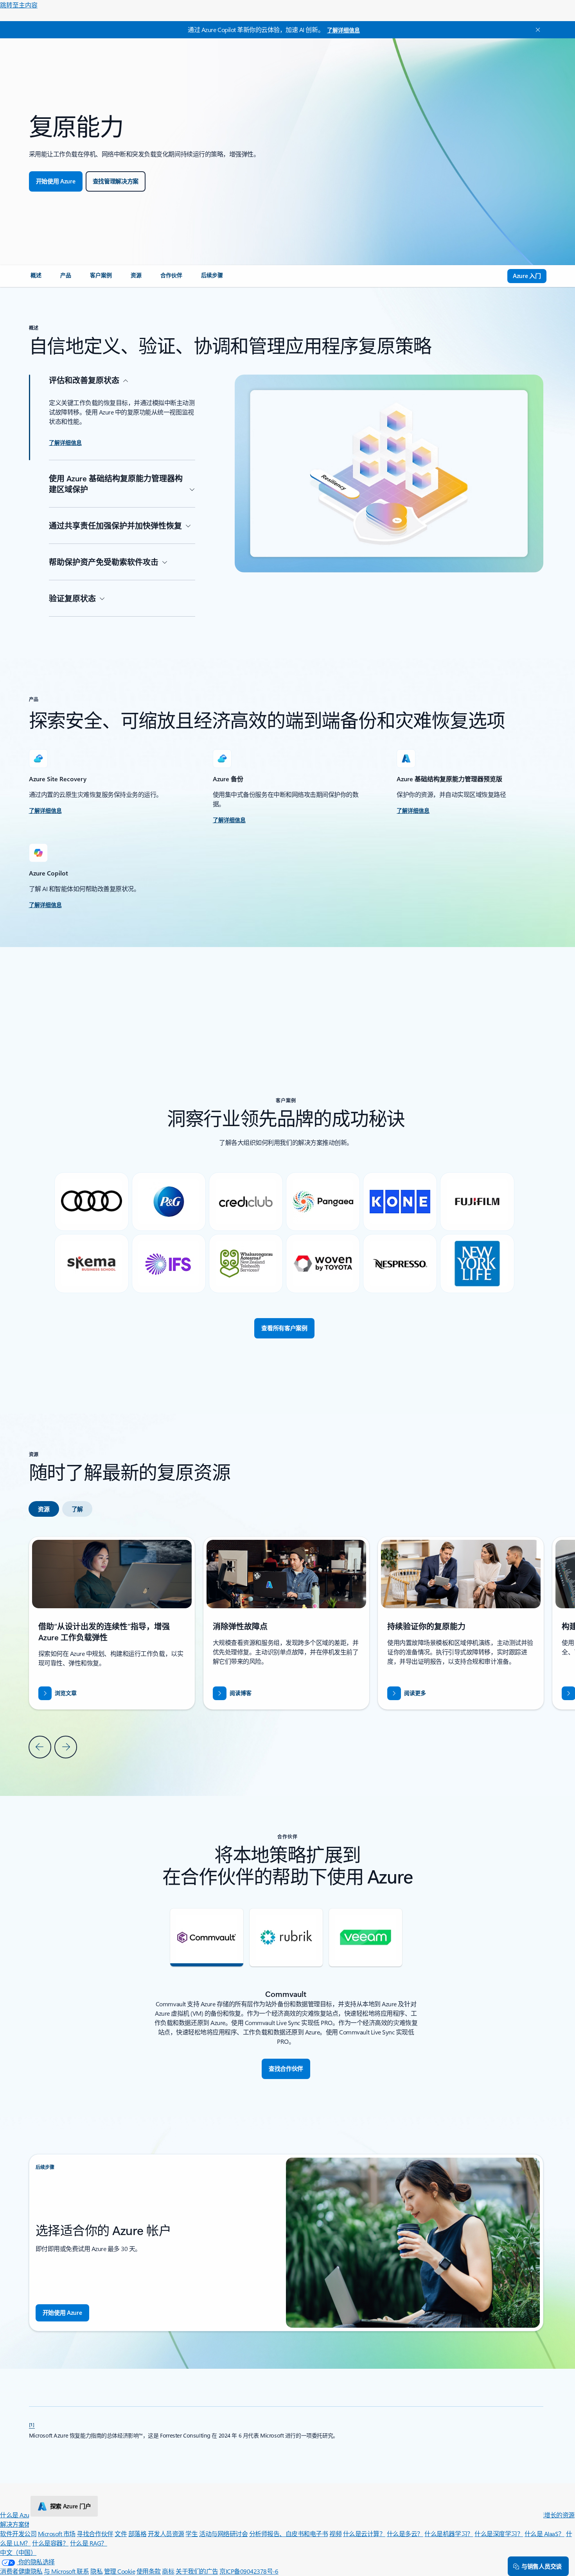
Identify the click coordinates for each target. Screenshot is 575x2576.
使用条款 (149, 2571)
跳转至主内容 (19, 5)
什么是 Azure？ (20, 2515)
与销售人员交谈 (542, 2566)
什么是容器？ (50, 2543)
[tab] (44, 1509)
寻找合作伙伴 (95, 2534)
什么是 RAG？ (89, 2543)
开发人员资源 (166, 2534)
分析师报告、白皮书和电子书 (289, 2534)
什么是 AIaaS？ (544, 2534)
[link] (36, 278)
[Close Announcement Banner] (536, 30)
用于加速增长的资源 (547, 2515)
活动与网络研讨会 (223, 2534)
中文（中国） (18, 2552)
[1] (32, 2424)
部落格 (137, 2534)
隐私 (96, 2571)
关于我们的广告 (197, 2571)
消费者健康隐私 (21, 2571)
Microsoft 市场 (57, 2534)
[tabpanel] (286, 1647)
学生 (191, 2534)
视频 (335, 2534)
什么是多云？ (405, 2534)
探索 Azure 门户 (71, 2506)
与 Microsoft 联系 (66, 2571)
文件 (121, 2534)
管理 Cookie (120, 2571)
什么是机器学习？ (449, 2534)
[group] (286, 1623)
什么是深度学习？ (499, 2534)
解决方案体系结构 (24, 2524)
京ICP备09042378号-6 (249, 2571)
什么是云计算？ (364, 2534)
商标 (168, 2571)
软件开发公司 (18, 2534)
